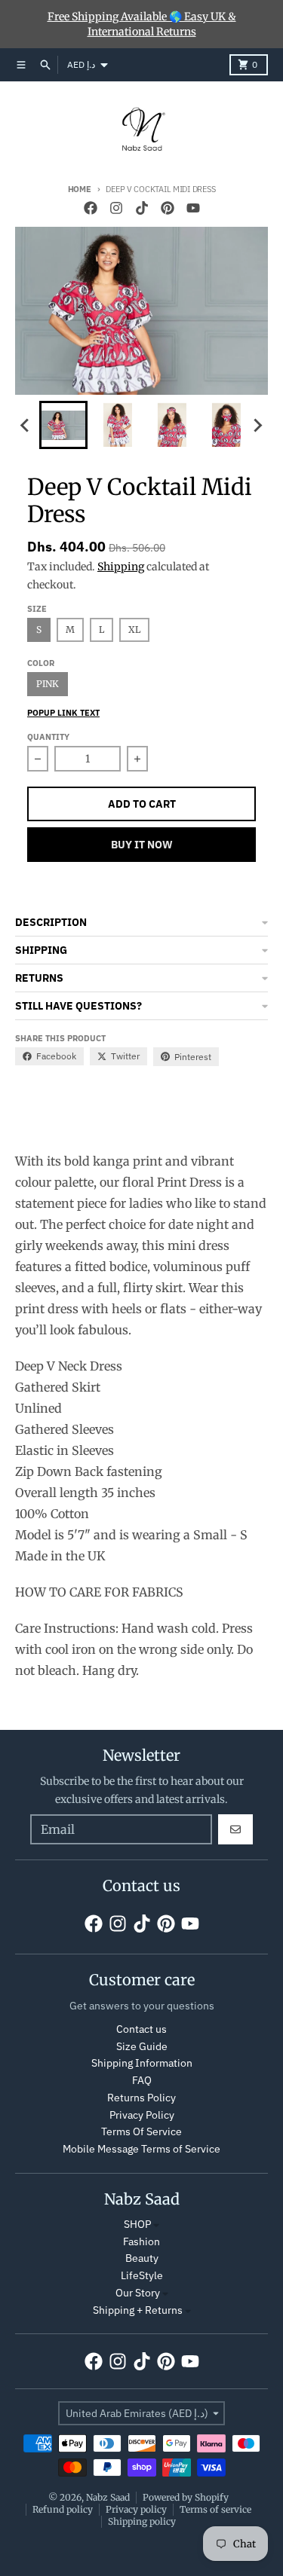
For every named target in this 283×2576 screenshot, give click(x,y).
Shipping (121, 567)
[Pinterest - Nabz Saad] (168, 208)
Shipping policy (142, 2521)
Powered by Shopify (186, 2497)
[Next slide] (257, 425)
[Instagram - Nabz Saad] (116, 208)
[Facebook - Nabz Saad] (91, 208)
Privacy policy (136, 2509)
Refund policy (63, 2509)
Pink (48, 684)
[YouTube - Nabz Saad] (193, 208)
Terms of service (215, 2509)
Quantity (48, 737)
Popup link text (63, 713)
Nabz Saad (108, 2497)
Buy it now (142, 845)
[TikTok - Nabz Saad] (142, 208)
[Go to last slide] (26, 425)
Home (80, 189)
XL (134, 629)
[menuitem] (63, 425)
